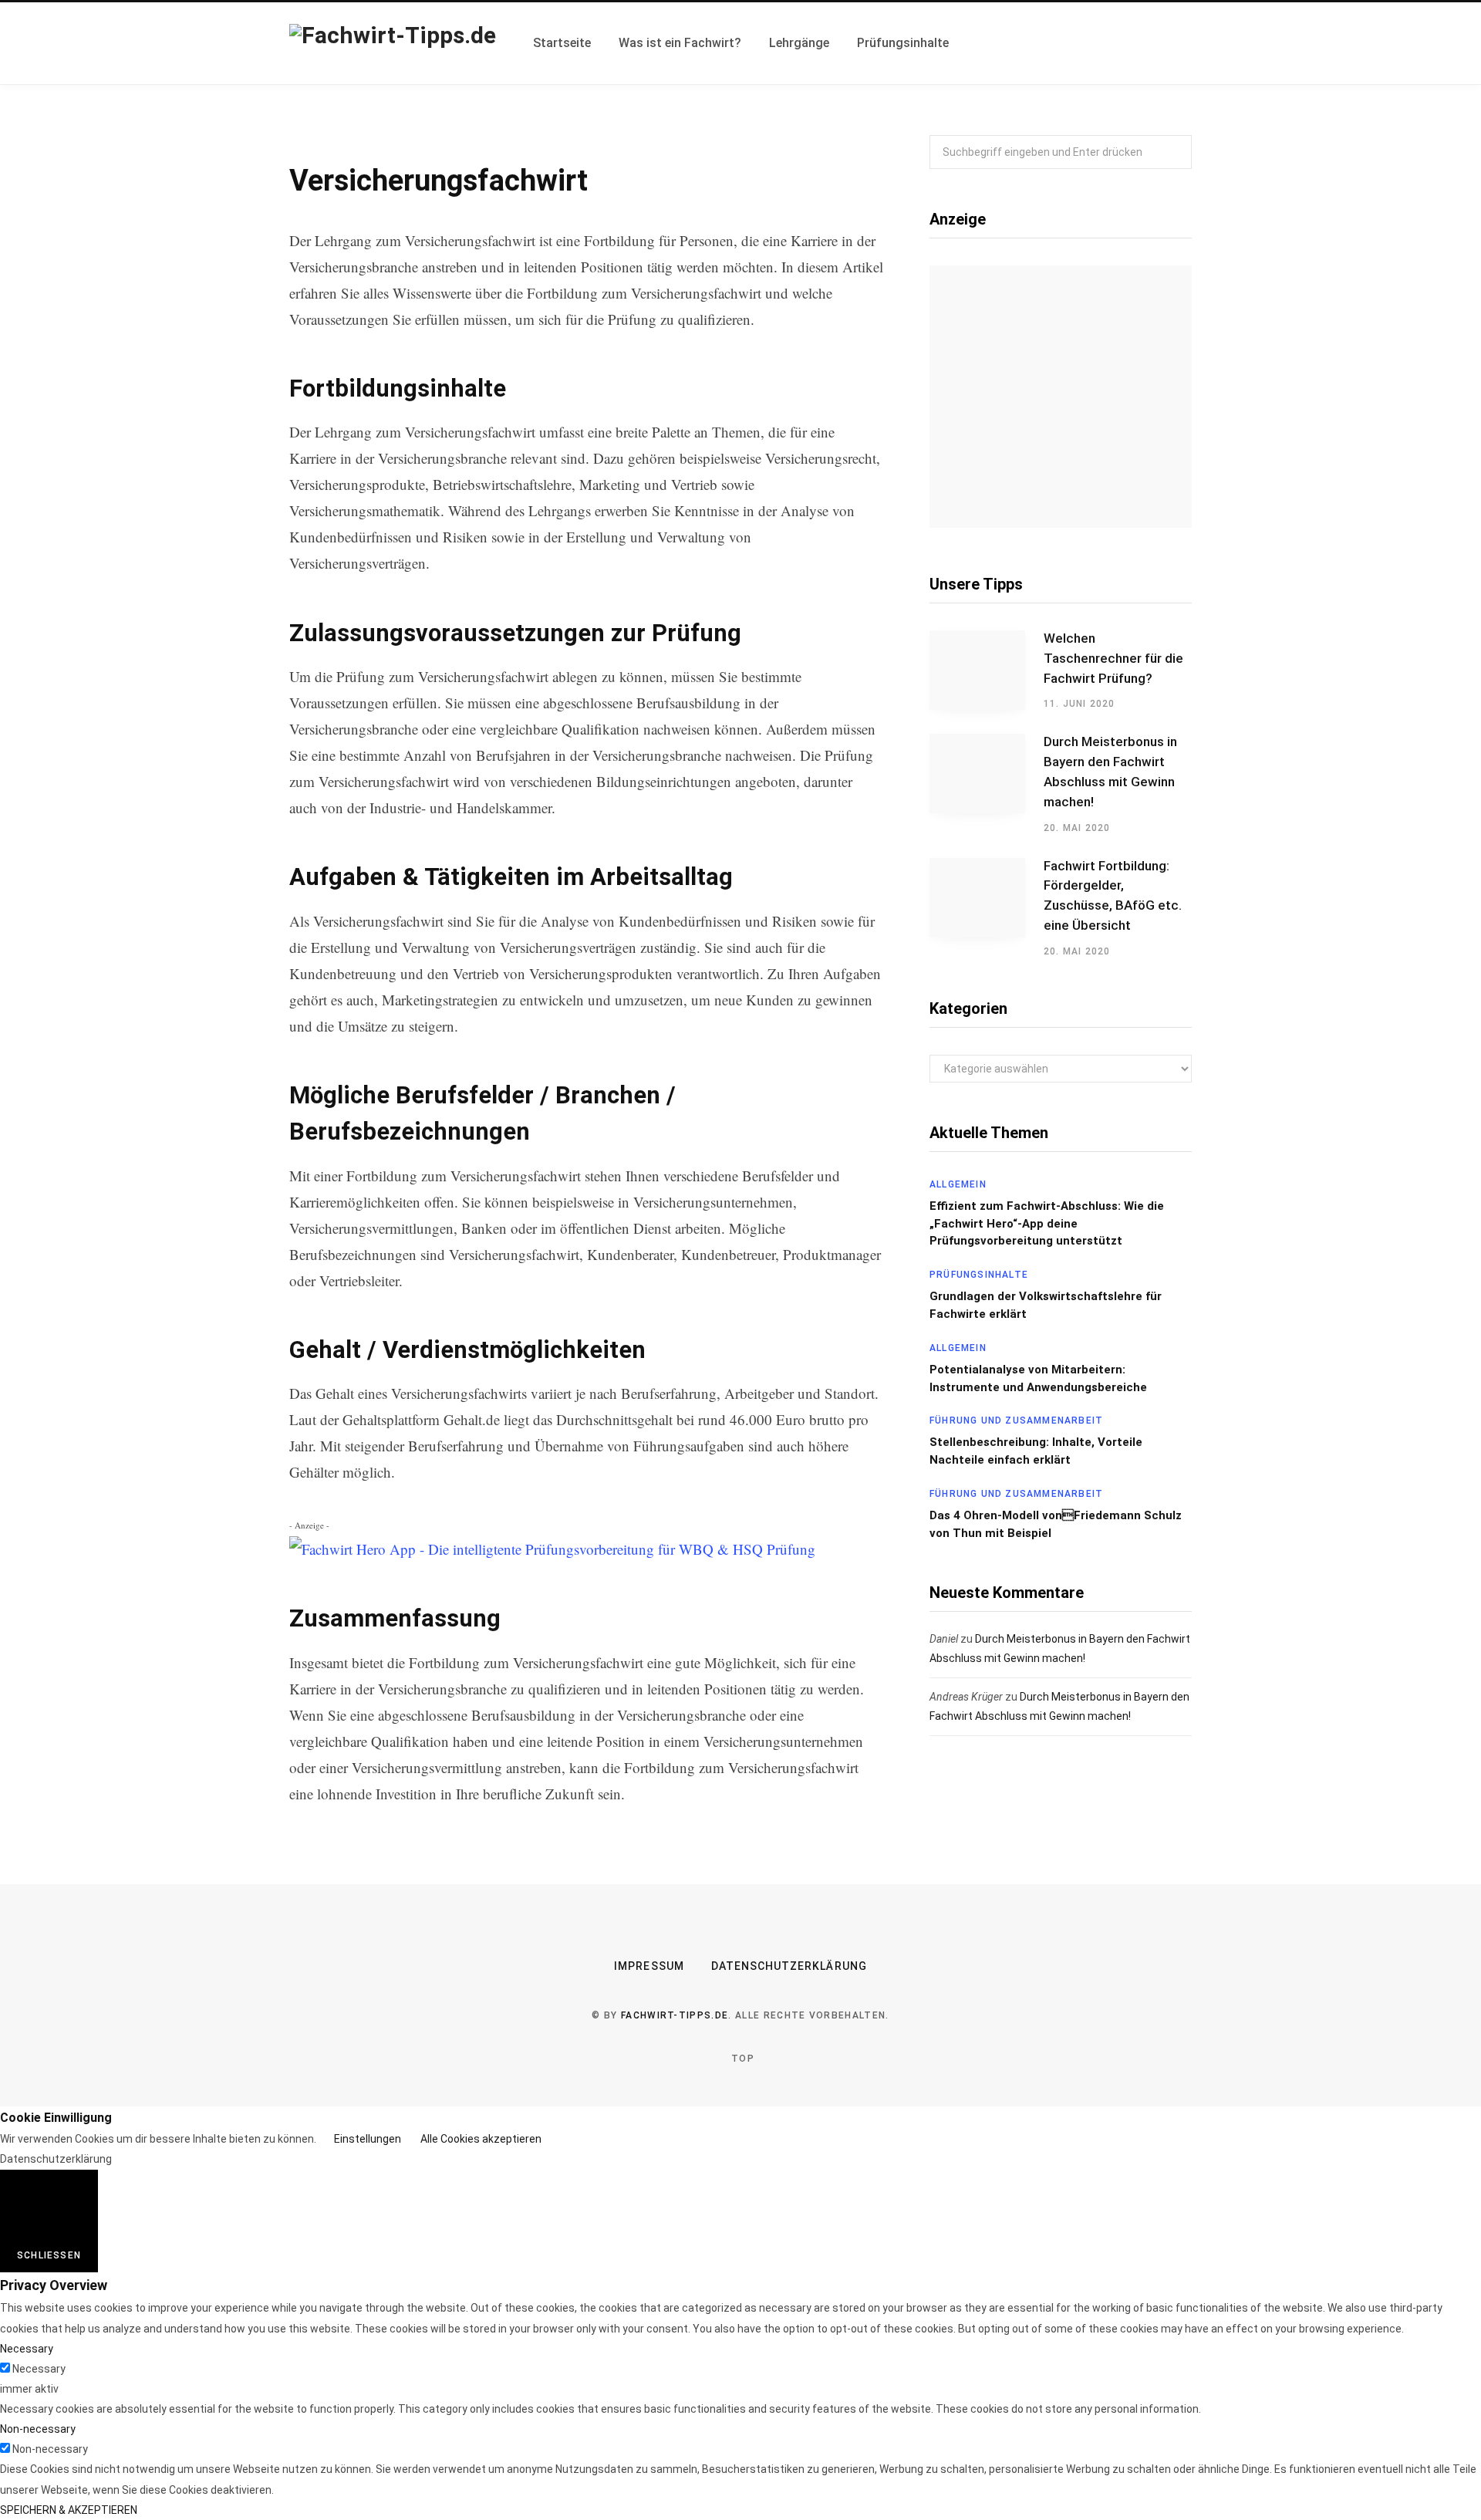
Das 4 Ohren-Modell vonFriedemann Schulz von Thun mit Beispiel (1056, 1524)
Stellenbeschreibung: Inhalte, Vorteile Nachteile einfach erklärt (1036, 1451)
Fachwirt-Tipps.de (675, 2015)
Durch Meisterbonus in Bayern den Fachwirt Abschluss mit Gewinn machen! (1110, 771)
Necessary (39, 2369)
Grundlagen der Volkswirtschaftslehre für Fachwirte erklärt (1046, 1305)
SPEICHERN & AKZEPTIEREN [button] (69, 2510)
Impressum (649, 1966)
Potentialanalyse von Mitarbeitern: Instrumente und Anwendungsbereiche (1038, 1378)
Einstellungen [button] (368, 2139)
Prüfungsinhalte (979, 1275)
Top (741, 2059)
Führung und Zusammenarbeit (1016, 1420)
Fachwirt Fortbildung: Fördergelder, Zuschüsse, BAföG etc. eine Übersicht (1113, 895)
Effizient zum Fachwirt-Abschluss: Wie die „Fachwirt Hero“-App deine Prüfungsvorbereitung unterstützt (1047, 1224)
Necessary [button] (27, 2349)
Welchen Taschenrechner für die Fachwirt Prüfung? (1113, 658)
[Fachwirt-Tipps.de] (393, 43)
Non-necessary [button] (38, 2429)
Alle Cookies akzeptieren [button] (481, 2139)
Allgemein (958, 1184)
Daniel (944, 1639)
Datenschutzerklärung (789, 1966)
